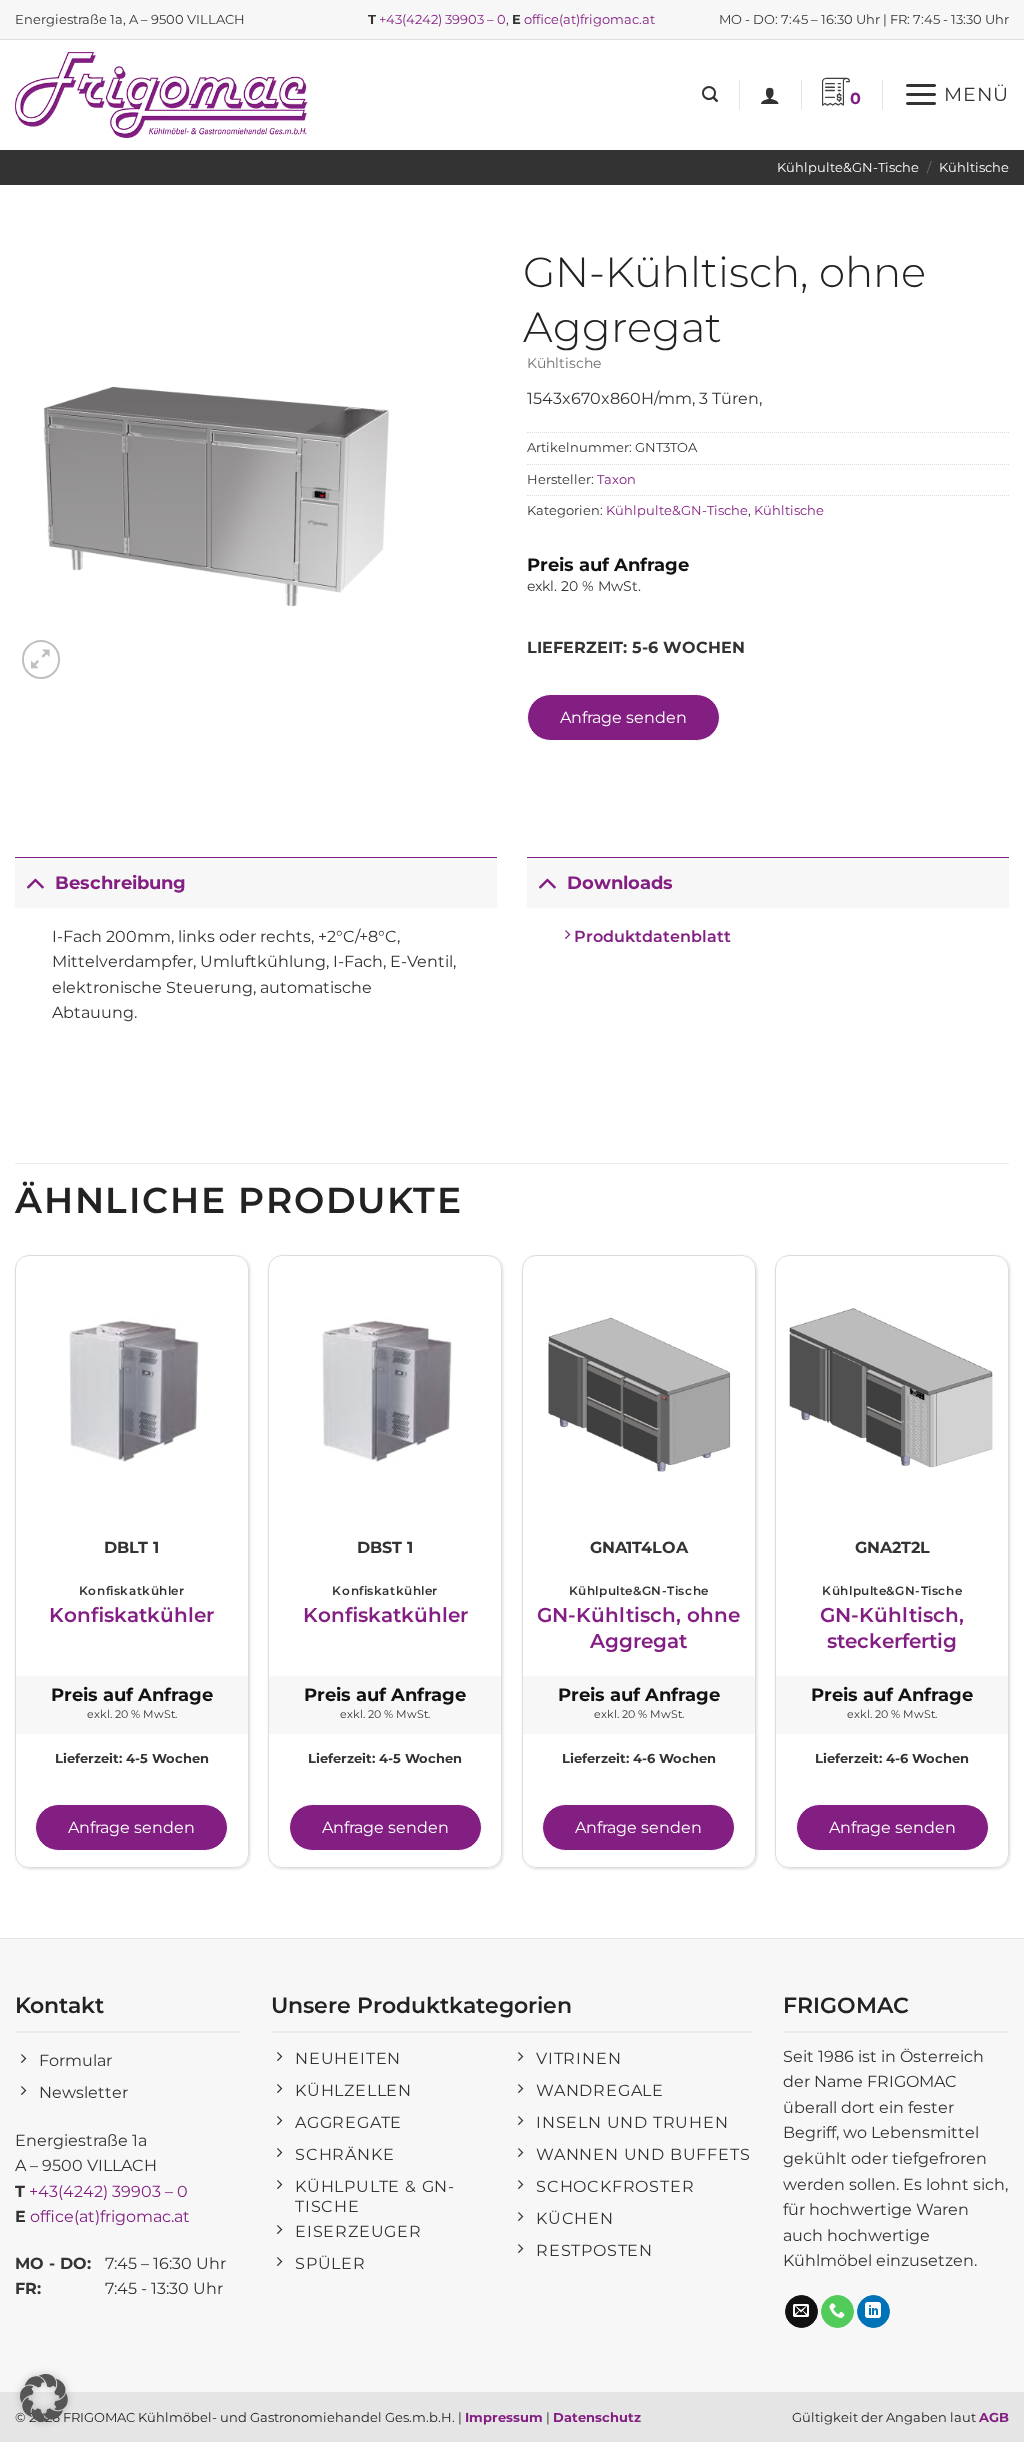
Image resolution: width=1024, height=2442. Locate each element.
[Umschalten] (34, 882)
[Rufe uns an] (837, 2312)
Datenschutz (597, 2417)
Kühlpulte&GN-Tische (848, 167)
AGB (994, 2417)
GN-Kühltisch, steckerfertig (892, 1628)
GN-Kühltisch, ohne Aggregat (638, 1628)
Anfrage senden (623, 717)
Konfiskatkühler (131, 1615)
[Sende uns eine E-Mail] (801, 2312)
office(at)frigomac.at (589, 19)
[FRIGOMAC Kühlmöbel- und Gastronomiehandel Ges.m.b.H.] (165, 95)
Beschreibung (120, 882)
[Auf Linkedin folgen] (873, 2312)
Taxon (616, 479)
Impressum (504, 2417)
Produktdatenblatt (650, 936)
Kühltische (974, 167)
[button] (710, 94)
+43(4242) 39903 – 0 (442, 19)
